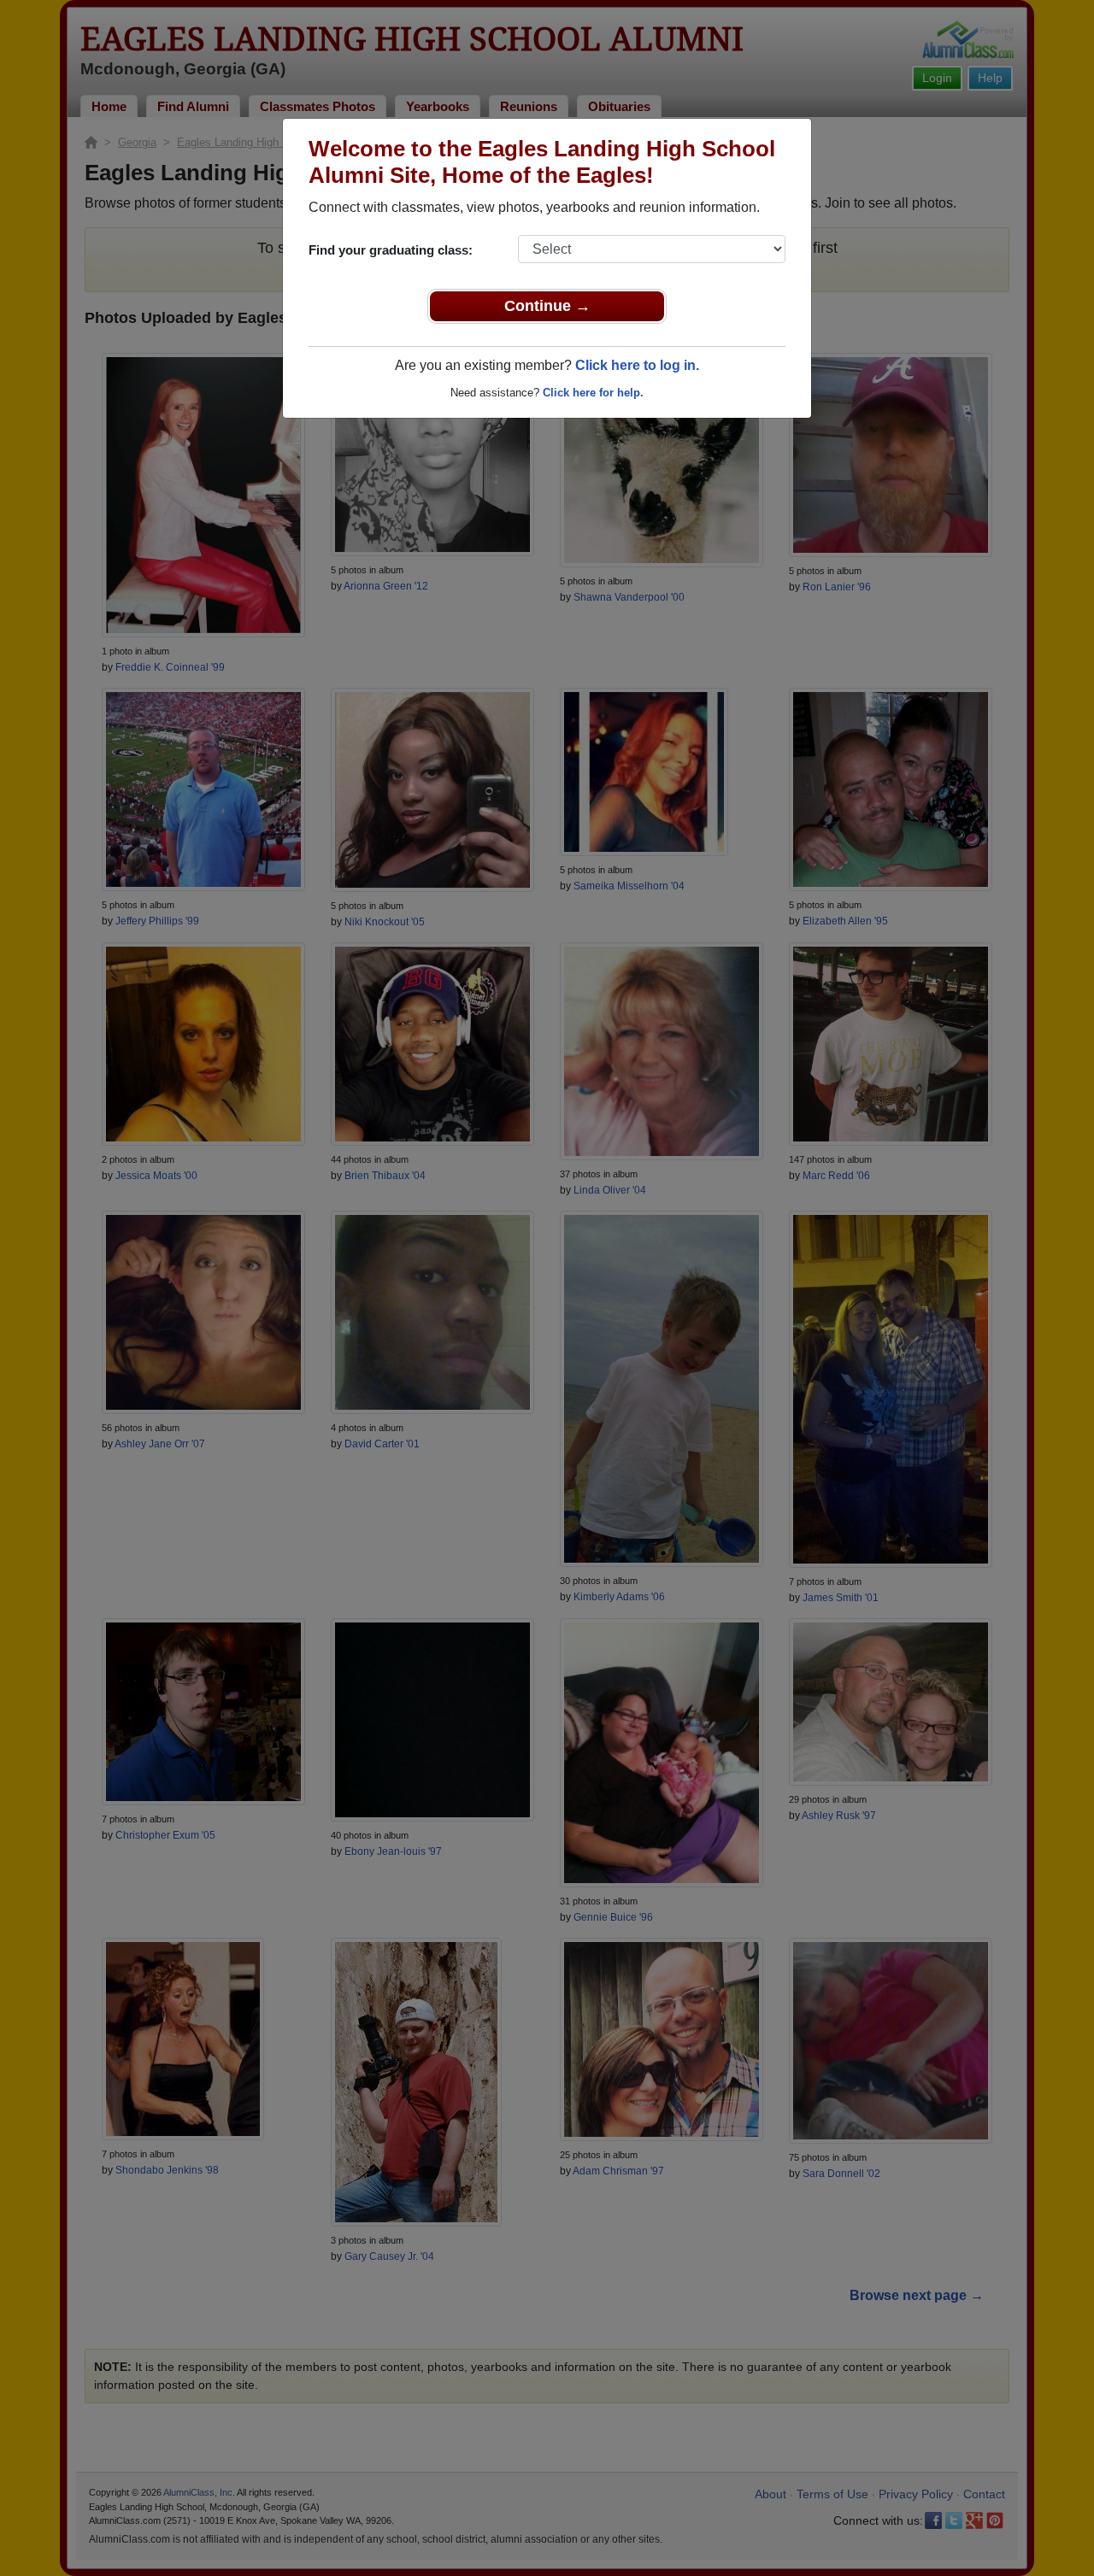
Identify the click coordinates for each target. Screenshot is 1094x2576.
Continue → (547, 306)
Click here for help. (593, 393)
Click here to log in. (637, 365)
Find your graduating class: (391, 250)
